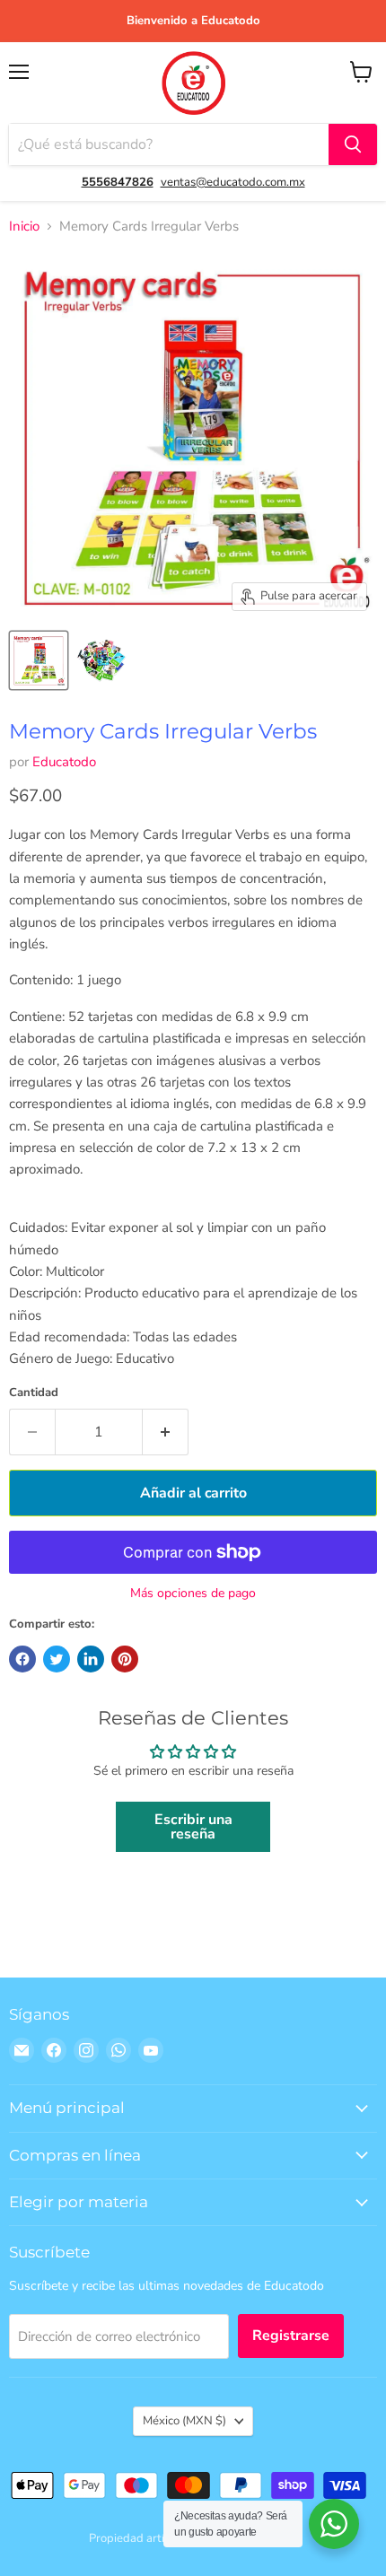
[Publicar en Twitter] (57, 1659)
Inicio (24, 227)
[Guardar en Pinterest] (125, 1659)
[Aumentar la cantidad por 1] (166, 1432)
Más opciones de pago (193, 1594)
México (184, 2421)
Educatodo (64, 762)
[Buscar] (353, 144)
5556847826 (118, 182)
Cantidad (34, 1393)
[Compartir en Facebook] (22, 1659)
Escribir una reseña (193, 1827)
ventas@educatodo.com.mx (233, 182)
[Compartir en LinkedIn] (91, 1659)
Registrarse (291, 2336)
